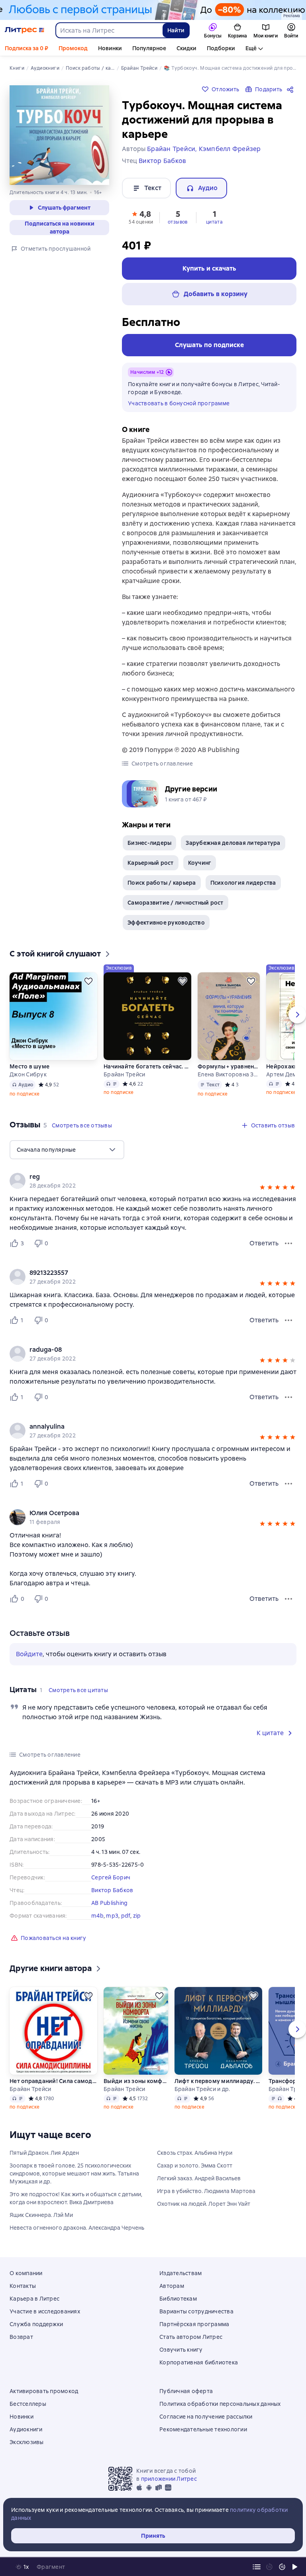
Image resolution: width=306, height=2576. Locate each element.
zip (137, 1916)
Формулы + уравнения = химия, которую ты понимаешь (229, 1066)
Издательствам (180, 2273)
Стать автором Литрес (191, 2337)
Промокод (73, 48)
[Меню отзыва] (288, 1243)
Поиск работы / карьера (162, 883)
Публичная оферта (186, 2391)
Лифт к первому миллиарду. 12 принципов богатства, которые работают (218, 2081)
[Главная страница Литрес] (25, 30)
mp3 (112, 1916)
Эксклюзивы (27, 2442)
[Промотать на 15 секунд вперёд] (282, 2567)
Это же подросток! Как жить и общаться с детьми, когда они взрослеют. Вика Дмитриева (76, 2198)
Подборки (221, 48)
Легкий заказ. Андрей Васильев (199, 2178)
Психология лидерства (243, 883)
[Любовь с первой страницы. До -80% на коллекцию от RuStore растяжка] (153, 10)
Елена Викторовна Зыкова (229, 1074)
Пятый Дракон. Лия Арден (44, 2153)
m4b (97, 1916)
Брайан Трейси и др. (202, 2089)
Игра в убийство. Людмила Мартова (206, 2191)
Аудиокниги (26, 2429)
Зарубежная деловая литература (233, 843)
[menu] (67, 1150)
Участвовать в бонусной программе (179, 403)
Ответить (264, 1243)
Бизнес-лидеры (149, 843)
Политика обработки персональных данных (220, 2404)
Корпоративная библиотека (199, 2362)
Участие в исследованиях (45, 2311)
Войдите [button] (29, 1654)
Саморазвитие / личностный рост (176, 903)
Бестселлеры (28, 2404)
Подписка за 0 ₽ (26, 48)
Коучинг (200, 863)
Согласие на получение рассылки (206, 2417)
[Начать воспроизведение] (295, 2567)
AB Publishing (109, 1903)
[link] (142, 1177)
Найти (176, 30)
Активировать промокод (44, 2391)
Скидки (186, 48)
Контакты (23, 2286)
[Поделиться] (292, 89)
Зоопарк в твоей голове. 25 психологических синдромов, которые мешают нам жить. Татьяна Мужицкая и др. (74, 2173)
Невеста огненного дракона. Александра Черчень (77, 2228)
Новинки (110, 48)
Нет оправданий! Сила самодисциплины (53, 2081)
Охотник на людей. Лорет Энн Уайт (204, 2204)
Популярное (149, 48)
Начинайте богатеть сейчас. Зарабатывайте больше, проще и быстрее (147, 1066)
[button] (141, 217)
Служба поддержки (36, 2324)
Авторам (172, 2286)
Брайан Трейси (124, 1074)
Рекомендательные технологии (203, 2429)
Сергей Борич (111, 1877)
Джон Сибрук (28, 1074)
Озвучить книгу (181, 2350)
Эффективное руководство (166, 923)
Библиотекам (178, 2299)
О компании (26, 2273)
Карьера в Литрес (34, 2299)
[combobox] (109, 30)
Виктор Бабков (112, 1890)
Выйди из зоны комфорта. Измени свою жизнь (135, 2081)
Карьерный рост (151, 863)
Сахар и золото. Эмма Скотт (195, 2166)
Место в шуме (29, 1066)
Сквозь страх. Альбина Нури (195, 2153)
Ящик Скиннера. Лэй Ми (41, 2215)
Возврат (21, 2337)
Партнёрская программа (194, 2324)
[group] (153, 1181)
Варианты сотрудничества (196, 2311)
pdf (126, 1916)
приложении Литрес (169, 2479)
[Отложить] (88, 981)
